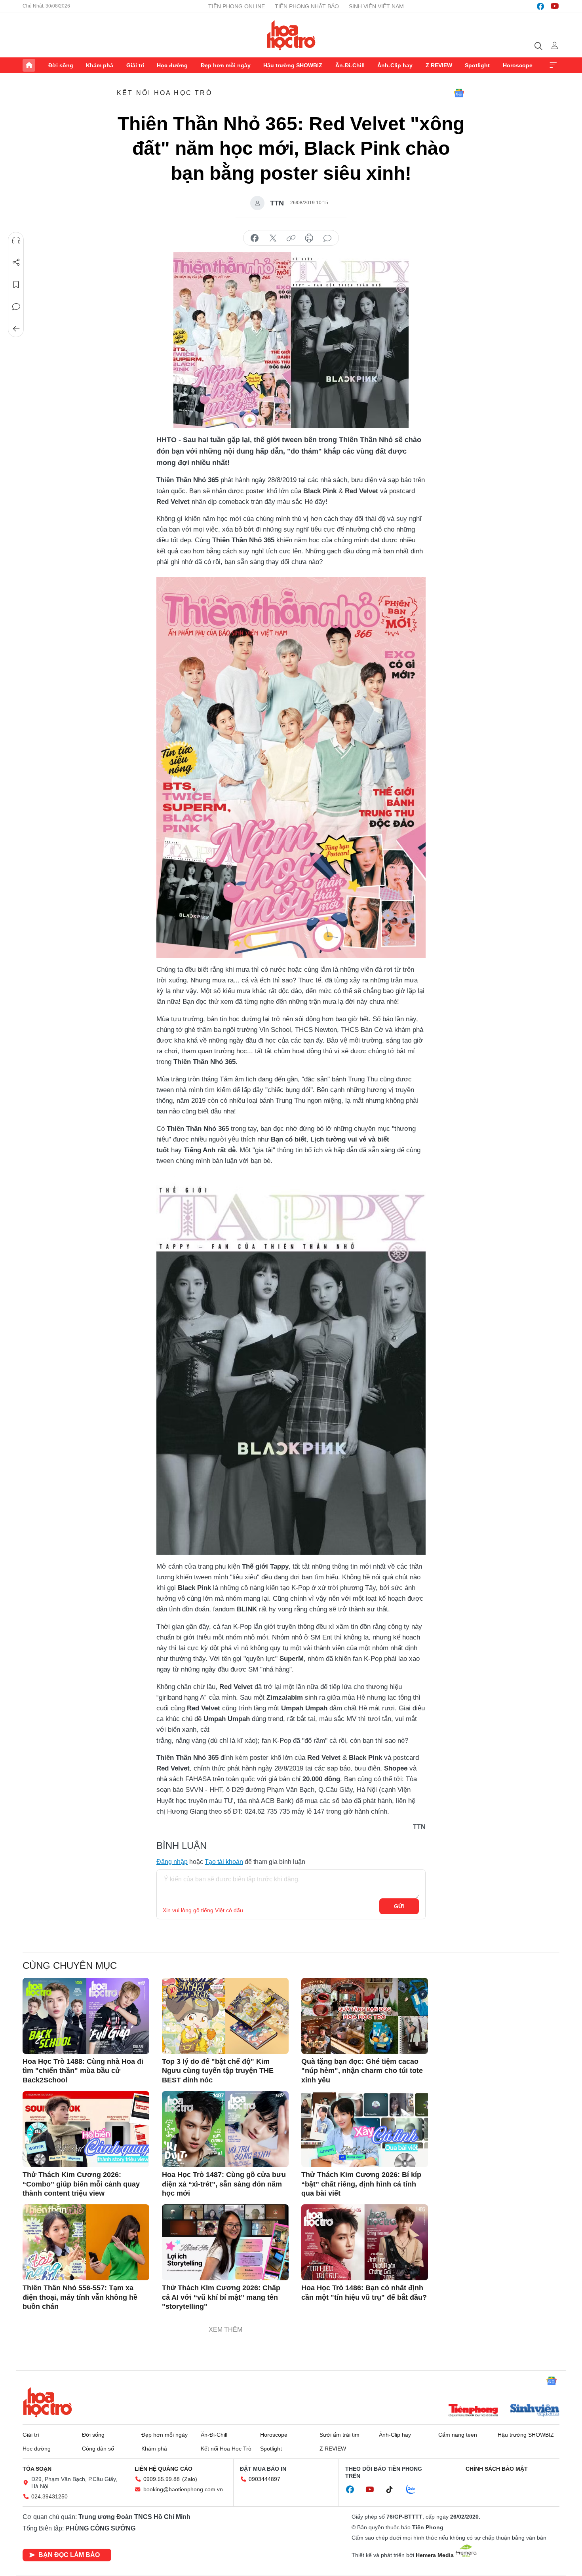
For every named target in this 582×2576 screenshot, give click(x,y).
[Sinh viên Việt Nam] (535, 2411)
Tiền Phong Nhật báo (307, 6)
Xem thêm (553, 65)
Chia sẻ (16, 262)
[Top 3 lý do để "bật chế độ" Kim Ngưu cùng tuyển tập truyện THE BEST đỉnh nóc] (225, 2016)
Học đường (172, 65)
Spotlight (477, 65)
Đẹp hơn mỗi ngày (226, 65)
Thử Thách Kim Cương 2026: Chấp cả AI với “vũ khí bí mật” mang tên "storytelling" (221, 2297)
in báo (309, 238)
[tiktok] (394, 2490)
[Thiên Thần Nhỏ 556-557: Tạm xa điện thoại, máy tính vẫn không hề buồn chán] (86, 2242)
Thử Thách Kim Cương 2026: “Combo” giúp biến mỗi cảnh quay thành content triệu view (81, 2184)
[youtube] (555, 6)
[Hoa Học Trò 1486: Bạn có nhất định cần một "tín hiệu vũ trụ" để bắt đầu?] (365, 2242)
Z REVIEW (439, 65)
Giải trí (135, 65)
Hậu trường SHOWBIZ (293, 65)
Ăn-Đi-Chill (350, 65)
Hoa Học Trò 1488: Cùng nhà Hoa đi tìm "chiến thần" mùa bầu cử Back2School (83, 2071)
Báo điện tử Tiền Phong (291, 35)
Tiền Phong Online (237, 6)
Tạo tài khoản (224, 1862)
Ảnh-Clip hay (395, 65)
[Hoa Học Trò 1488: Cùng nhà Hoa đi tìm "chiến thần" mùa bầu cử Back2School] (86, 2016)
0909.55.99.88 (162, 2479)
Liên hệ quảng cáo (164, 2469)
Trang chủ (29, 65)
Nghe (16, 240)
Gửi (399, 1906)
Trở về (16, 329)
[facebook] (540, 6)
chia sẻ (255, 238)
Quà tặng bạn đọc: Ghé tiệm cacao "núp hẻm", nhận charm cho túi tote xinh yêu (362, 2071)
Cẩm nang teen (458, 2435)
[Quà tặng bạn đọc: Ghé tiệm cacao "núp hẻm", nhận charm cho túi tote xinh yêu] (365, 2016)
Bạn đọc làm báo (69, 2555)
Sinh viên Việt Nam (376, 6)
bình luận (327, 238)
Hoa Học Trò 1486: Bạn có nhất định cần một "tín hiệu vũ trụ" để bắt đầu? (364, 2292)
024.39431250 (49, 2496)
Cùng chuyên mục (70, 1965)
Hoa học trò (48, 2402)
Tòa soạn (37, 2469)
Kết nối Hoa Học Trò (165, 93)
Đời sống (61, 65)
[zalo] (415, 2490)
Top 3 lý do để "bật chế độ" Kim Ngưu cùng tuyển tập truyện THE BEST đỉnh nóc (218, 2071)
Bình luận (16, 307)
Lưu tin (16, 285)
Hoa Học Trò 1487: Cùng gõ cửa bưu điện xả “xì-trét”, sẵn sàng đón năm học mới (224, 2184)
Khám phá (100, 65)
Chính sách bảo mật (497, 2469)
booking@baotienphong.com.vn (183, 2489)
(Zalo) (190, 2479)
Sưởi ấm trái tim (339, 2435)
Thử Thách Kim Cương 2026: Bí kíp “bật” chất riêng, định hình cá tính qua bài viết (361, 2184)
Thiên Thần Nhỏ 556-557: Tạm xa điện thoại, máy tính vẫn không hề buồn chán (80, 2297)
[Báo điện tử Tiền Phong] (473, 2411)
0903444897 (264, 2479)
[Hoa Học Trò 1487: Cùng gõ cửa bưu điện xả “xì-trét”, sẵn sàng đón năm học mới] (225, 2129)
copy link (291, 238)
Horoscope (518, 65)
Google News (459, 93)
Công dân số (98, 2449)
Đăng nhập (172, 1862)
